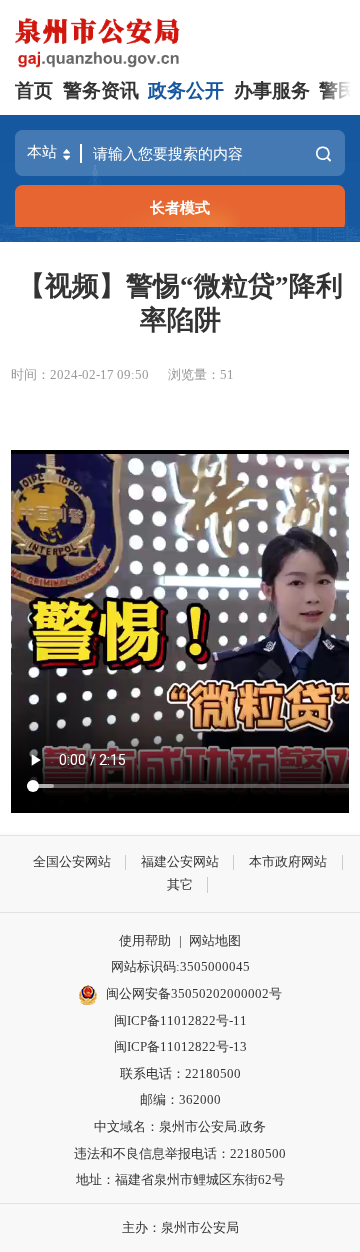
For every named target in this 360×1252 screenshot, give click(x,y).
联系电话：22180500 (180, 1073)
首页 (34, 90)
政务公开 (186, 90)
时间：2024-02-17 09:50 (80, 374)
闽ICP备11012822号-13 (180, 1046)
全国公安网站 (72, 861)
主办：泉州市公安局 (180, 1227)
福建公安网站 (180, 861)
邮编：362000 (180, 1099)
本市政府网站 (288, 861)
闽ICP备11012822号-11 (180, 1020)
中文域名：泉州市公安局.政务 (180, 1126)
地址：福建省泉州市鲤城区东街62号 (180, 1179)
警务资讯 (101, 90)
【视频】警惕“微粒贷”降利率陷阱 (180, 303)
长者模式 (180, 207)
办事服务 (272, 90)
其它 (180, 884)
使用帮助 (145, 940)
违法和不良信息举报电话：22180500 (180, 1153)
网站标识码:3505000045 (180, 966)
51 (227, 374)
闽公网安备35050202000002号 (194, 993)
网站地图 (215, 940)
